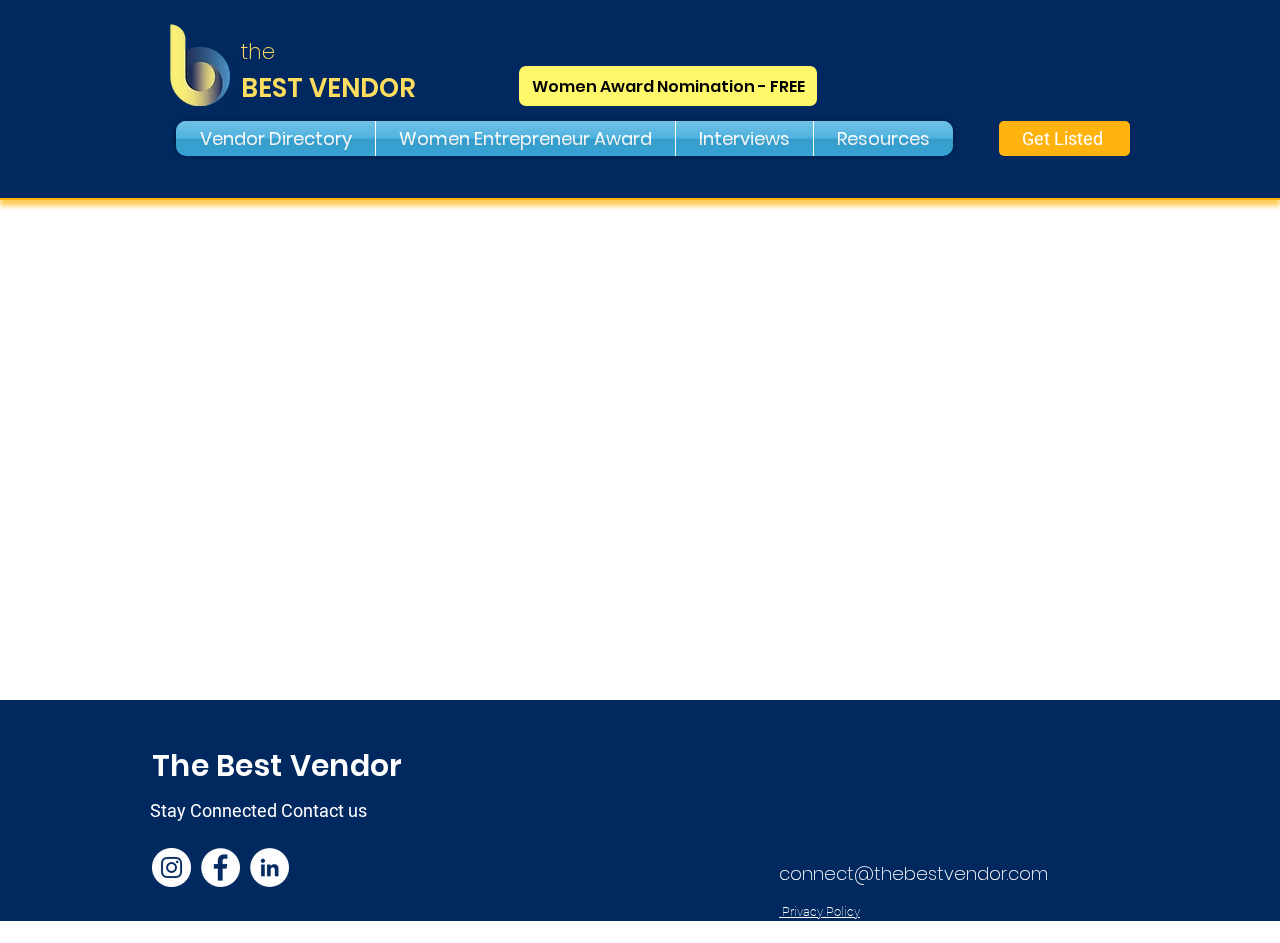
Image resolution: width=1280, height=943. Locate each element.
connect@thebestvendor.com (913, 873)
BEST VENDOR (328, 88)
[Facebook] (220, 867)
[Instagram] (171, 867)
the (258, 51)
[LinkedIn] (269, 867)
